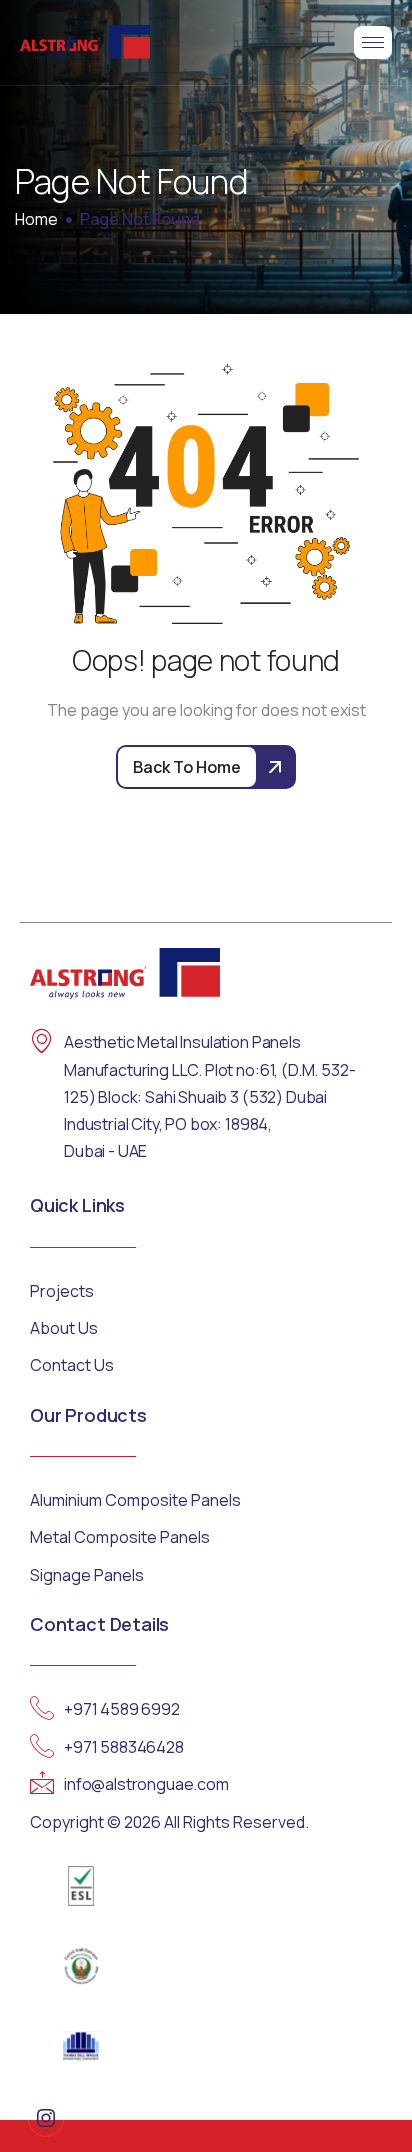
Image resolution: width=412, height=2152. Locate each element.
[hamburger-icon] (373, 42)
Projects (62, 1291)
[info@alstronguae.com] (42, 1783)
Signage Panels (87, 1575)
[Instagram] (46, 2119)
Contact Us (72, 1365)
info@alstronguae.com (146, 1784)
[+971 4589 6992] (42, 1708)
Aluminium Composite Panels (135, 1500)
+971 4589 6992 (122, 1709)
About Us (64, 1328)
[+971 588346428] (42, 1746)
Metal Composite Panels (120, 1537)
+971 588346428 (124, 1747)
